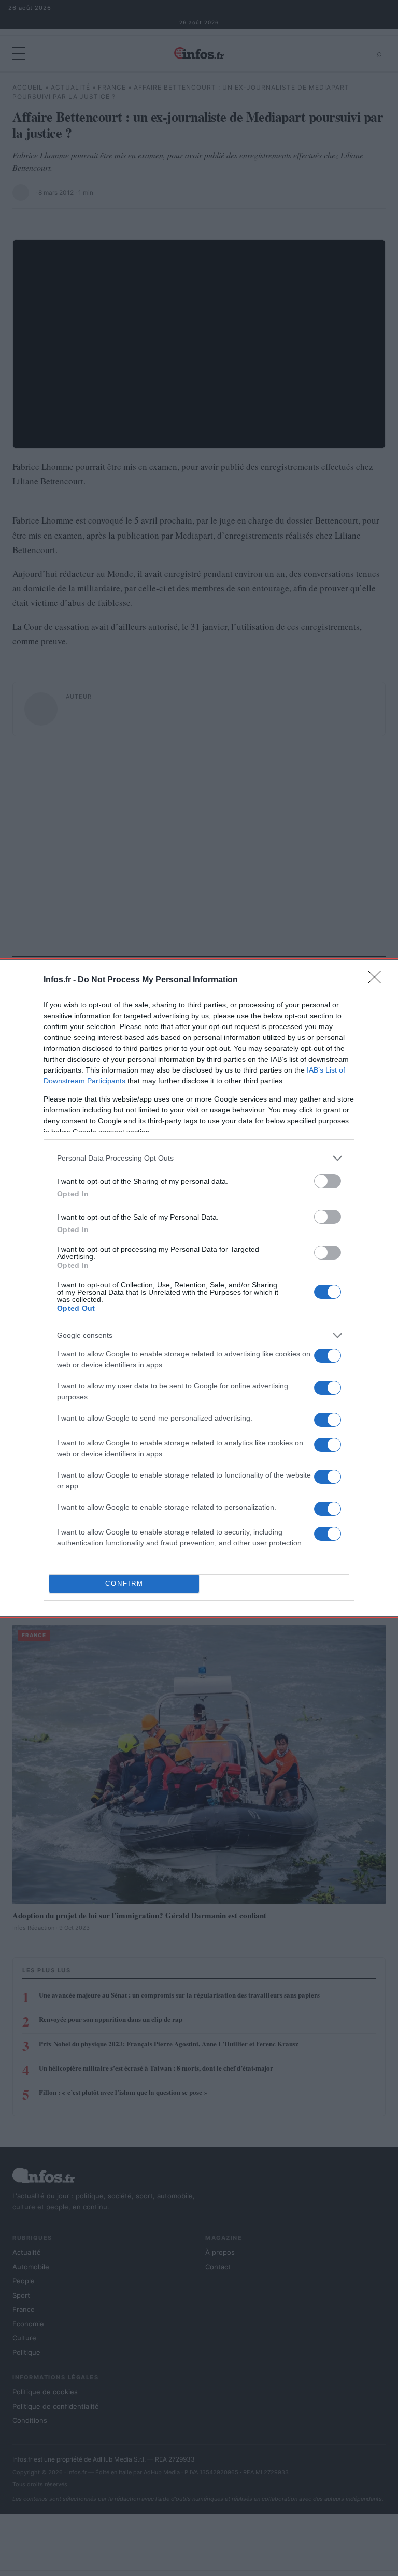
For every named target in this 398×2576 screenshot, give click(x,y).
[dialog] (199, 1288)
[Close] (378, 980)
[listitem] (199, 1158)
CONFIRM (124, 1583)
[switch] (328, 1181)
